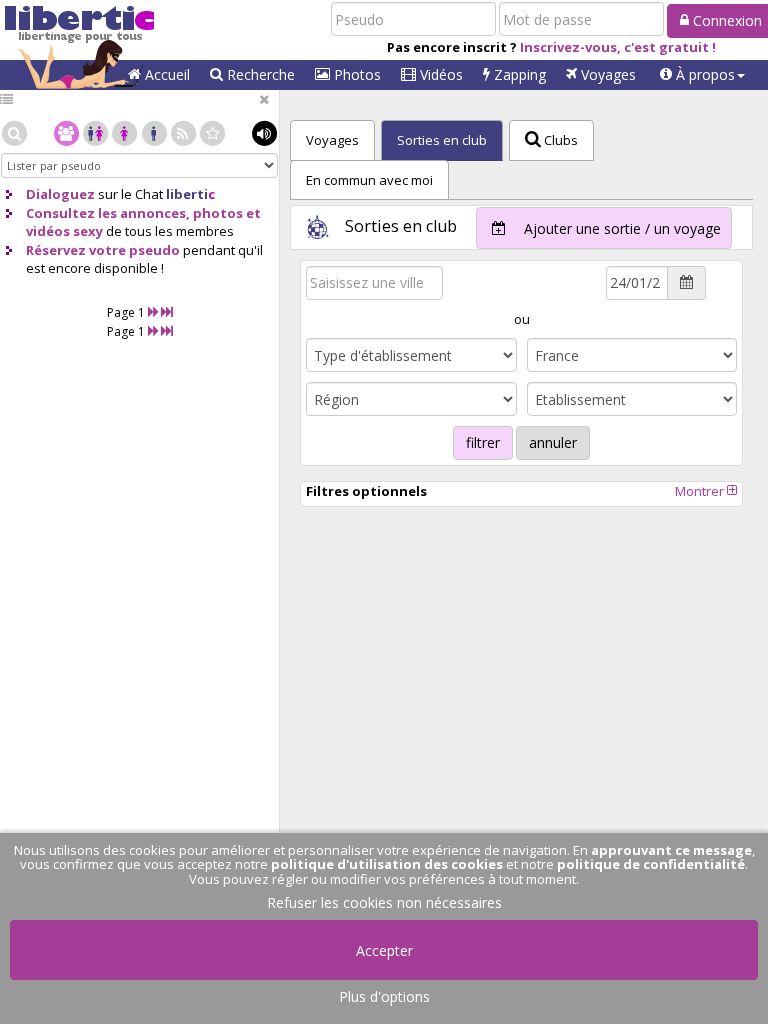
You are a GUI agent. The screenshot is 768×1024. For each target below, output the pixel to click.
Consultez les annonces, (108, 213)
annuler (553, 442)
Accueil (165, 74)
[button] (702, 75)
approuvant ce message (671, 850)
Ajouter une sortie (620, 228)
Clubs (559, 140)
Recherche (259, 74)
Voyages (606, 74)
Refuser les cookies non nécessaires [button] (384, 902)
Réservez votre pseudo (103, 250)
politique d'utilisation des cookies (387, 864)
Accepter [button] (384, 950)
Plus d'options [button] (384, 996)
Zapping (518, 74)
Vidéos (439, 74)
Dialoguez (60, 194)
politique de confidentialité (651, 864)
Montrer (701, 491)
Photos (355, 74)
